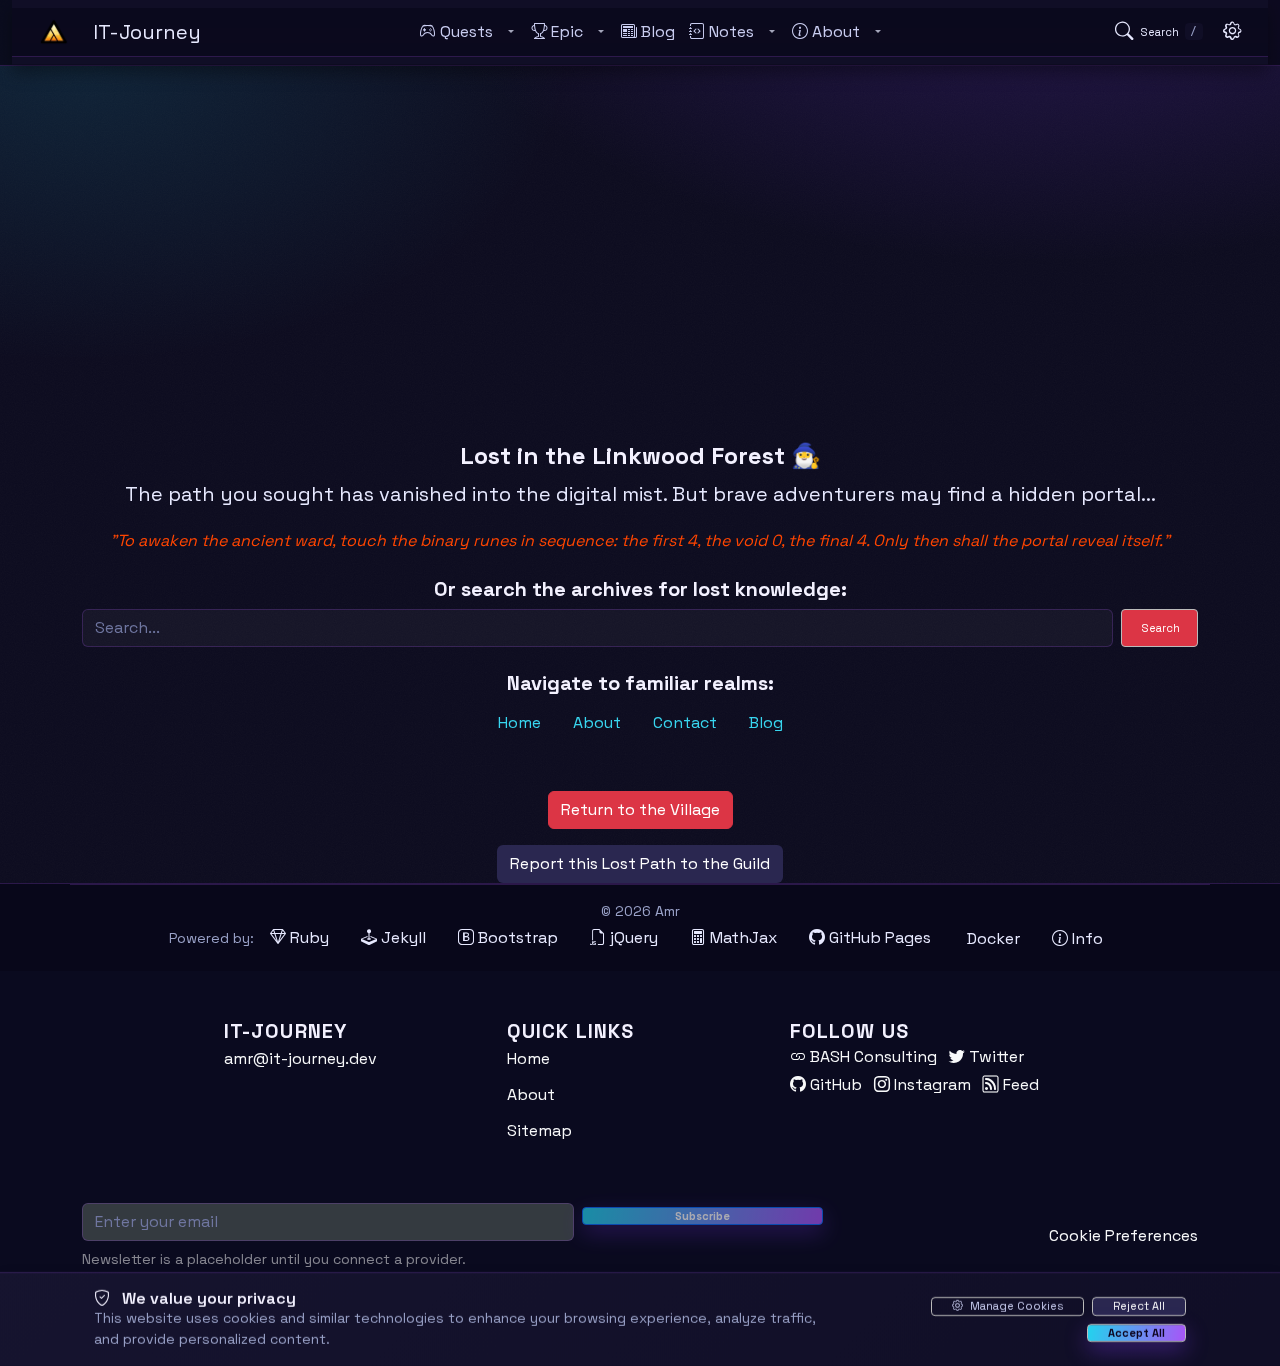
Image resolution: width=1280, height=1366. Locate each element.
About (597, 722)
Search (1161, 628)
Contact (685, 722)
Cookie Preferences (1123, 1235)
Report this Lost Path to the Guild (640, 863)
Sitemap (539, 1130)
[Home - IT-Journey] (54, 32)
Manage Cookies (1015, 1306)
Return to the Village (640, 809)
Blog (766, 722)
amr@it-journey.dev (300, 1058)
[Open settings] (1232, 32)
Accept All (1136, 1332)
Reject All (1139, 1306)
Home (519, 722)
